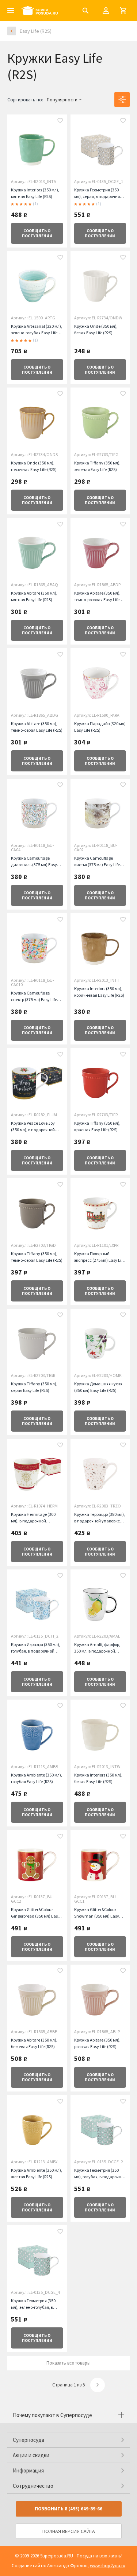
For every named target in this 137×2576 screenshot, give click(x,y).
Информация (28, 2470)
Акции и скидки (31, 2455)
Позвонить (68, 2509)
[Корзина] (123, 11)
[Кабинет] (106, 11)
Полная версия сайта (69, 2531)
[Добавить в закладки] (60, 121)
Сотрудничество (33, 2486)
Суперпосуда (28, 2440)
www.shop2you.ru (108, 2566)
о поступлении (37, 233)
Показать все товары (68, 2363)
